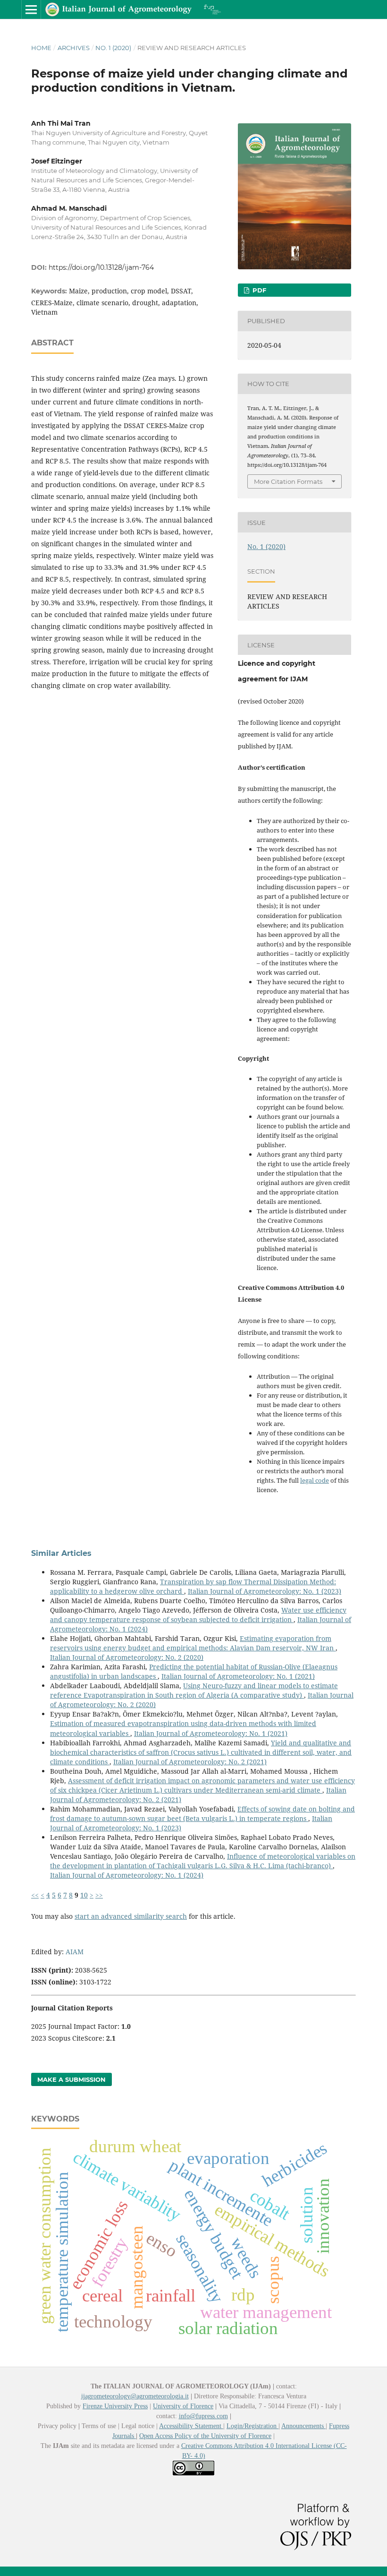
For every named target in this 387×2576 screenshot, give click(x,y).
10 (84, 1895)
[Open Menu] (31, 9)
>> (99, 1895)
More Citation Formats (288, 481)
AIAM (75, 1952)
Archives (74, 48)
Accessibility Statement (191, 2426)
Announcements (303, 2426)
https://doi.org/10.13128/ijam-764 (101, 267)
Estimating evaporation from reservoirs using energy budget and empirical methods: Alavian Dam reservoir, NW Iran (193, 1643)
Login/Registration (252, 2426)
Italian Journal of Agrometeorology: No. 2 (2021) (190, 1762)
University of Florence (183, 2406)
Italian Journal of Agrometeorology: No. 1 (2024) (127, 1875)
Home (41, 48)
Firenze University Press (115, 2406)
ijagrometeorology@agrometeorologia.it (135, 2396)
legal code (315, 1480)
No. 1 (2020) (113, 48)
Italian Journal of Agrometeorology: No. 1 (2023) (265, 1591)
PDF (258, 290)
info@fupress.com (203, 2416)
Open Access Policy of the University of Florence (205, 2436)
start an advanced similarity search (131, 1916)
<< (35, 1895)
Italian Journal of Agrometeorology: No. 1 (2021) (238, 1676)
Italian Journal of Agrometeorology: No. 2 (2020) (127, 1657)
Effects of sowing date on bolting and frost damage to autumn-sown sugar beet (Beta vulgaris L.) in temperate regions (202, 1814)
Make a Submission (72, 2079)
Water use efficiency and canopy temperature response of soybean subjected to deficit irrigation (198, 1615)
